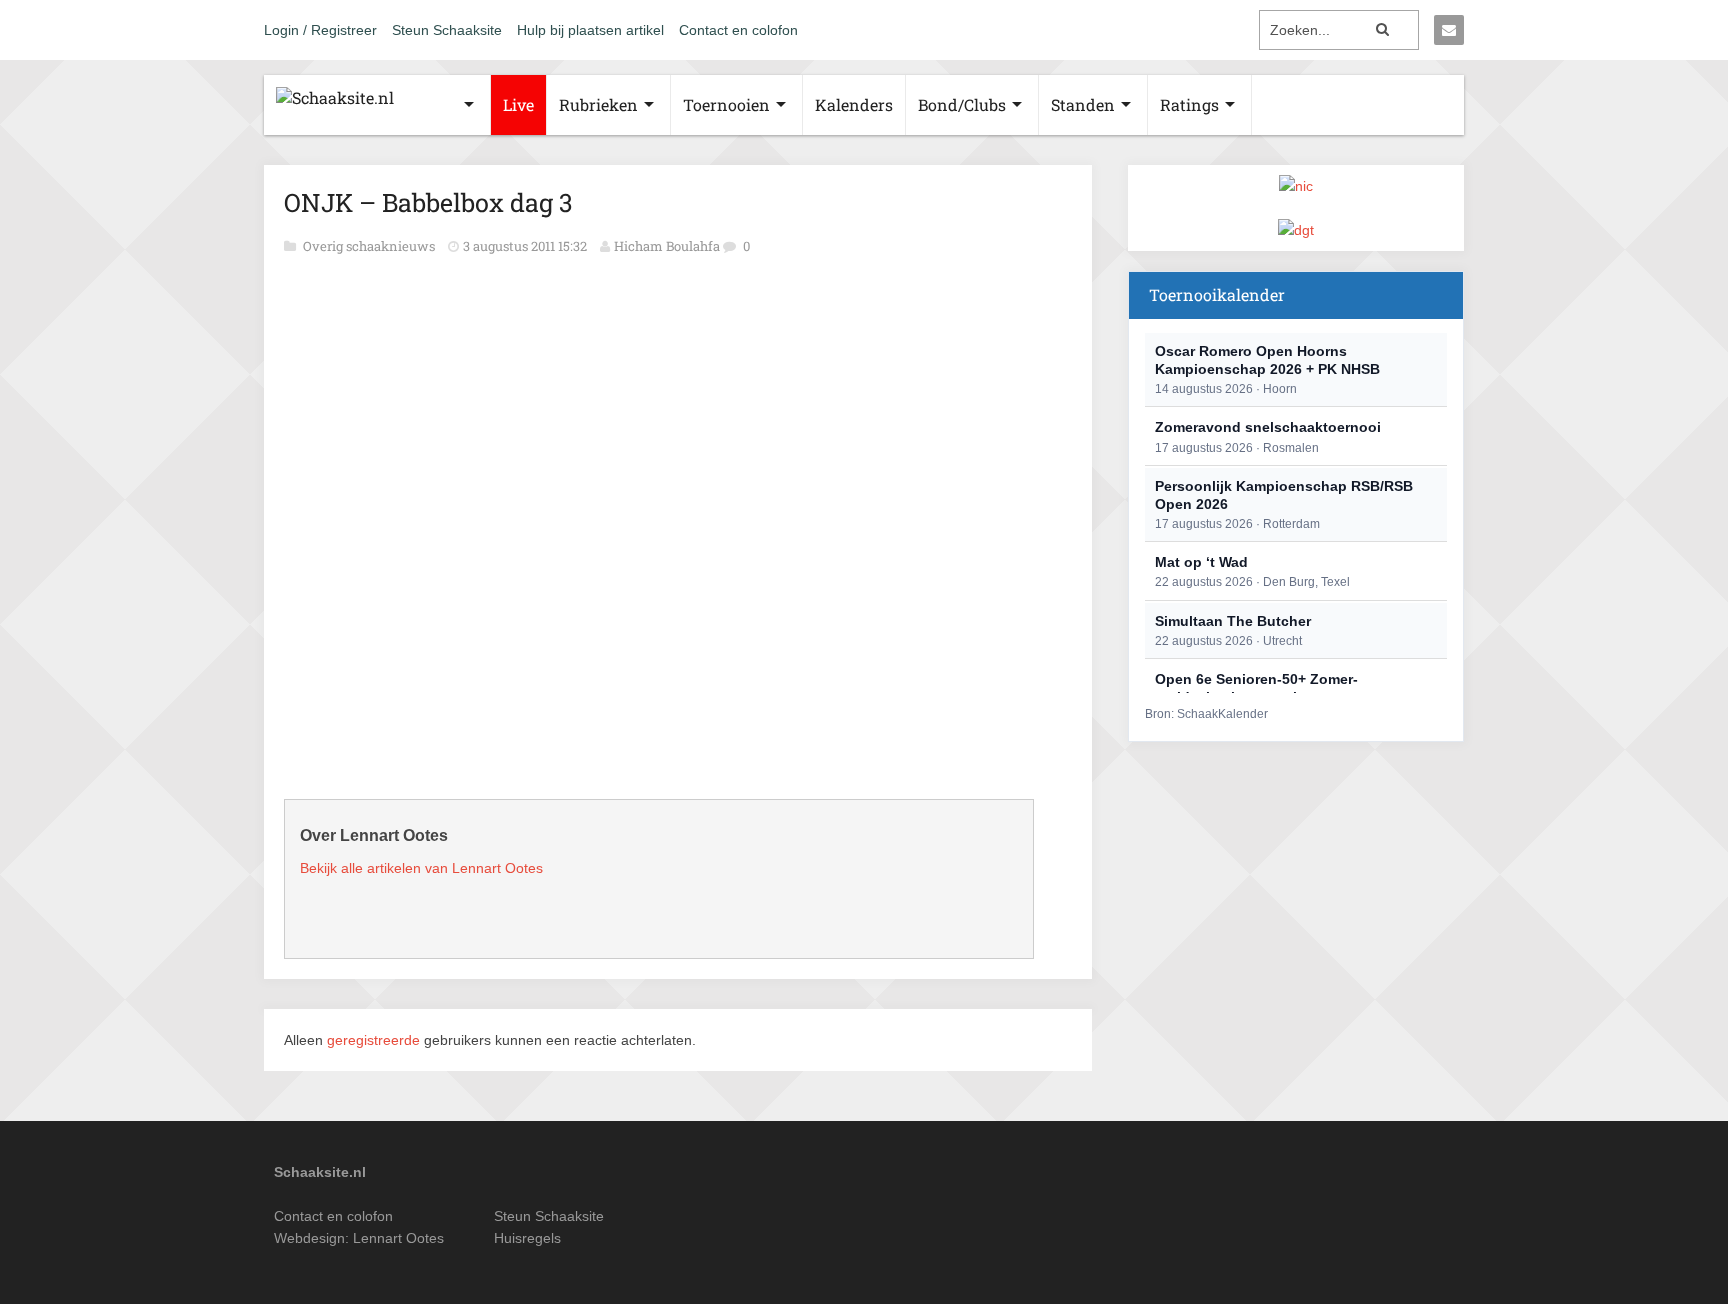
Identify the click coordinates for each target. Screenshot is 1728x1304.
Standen (1083, 104)
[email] (1449, 30)
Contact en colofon (738, 30)
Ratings (1189, 104)
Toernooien (726, 104)
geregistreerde (375, 1040)
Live (518, 104)
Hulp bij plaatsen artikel (590, 30)
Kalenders (854, 104)
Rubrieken (598, 104)
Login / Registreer (320, 30)
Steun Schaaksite (447, 30)
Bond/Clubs (962, 104)
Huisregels (527, 1238)
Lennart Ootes (398, 1238)
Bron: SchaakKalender (1206, 714)
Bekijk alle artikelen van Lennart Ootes (421, 868)
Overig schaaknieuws (370, 246)
